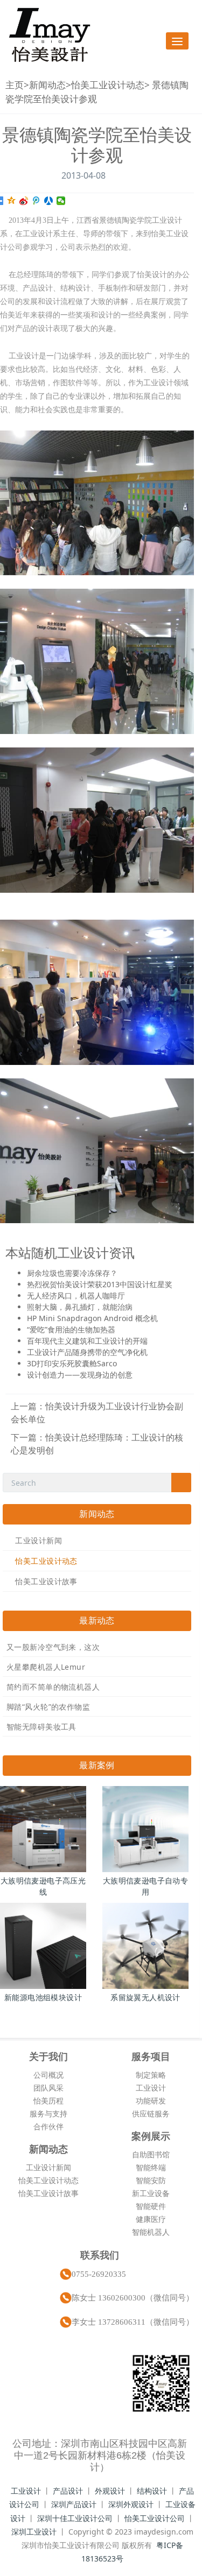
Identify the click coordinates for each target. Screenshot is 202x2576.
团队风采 (48, 2088)
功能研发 (151, 2101)
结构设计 (152, 2491)
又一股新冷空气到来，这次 (53, 1647)
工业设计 (151, 2088)
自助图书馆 (151, 2154)
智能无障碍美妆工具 (41, 1727)
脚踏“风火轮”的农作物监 (48, 1707)
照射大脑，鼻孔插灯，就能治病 (80, 1307)
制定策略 (151, 2075)
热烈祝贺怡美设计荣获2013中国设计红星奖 (100, 1284)
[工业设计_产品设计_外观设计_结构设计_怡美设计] (50, 35)
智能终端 (151, 2167)
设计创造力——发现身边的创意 (80, 1375)
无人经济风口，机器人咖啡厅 (76, 1296)
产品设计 (68, 2491)
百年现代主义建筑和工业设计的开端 (87, 1341)
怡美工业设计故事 (46, 1581)
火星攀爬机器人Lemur (46, 1667)
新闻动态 (47, 85)
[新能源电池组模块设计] (43, 1946)
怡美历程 (48, 2101)
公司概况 (48, 2075)
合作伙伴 (48, 2126)
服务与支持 (48, 2113)
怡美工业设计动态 (108, 85)
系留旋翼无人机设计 (145, 1997)
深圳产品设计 (74, 2504)
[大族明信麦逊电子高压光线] (43, 1829)
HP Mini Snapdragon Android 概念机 (92, 1318)
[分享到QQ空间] (12, 201)
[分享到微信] (61, 201)
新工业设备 (151, 2193)
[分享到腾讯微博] (36, 201)
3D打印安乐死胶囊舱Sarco (72, 1363)
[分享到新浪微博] (24, 201)
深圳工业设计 (34, 2532)
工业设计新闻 (39, 1540)
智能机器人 (151, 2232)
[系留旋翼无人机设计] (145, 1946)
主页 (15, 85)
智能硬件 (151, 2206)
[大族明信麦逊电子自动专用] (145, 1829)
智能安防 (151, 2180)
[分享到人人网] (49, 201)
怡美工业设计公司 (155, 2518)
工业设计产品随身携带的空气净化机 (87, 1352)
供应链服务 (151, 2113)
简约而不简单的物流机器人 (53, 1687)
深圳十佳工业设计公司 (75, 2518)
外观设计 (110, 2491)
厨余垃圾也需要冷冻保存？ (72, 1273)
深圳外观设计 (131, 2504)
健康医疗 (151, 2219)
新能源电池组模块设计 (43, 1997)
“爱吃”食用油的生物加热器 (71, 1329)
